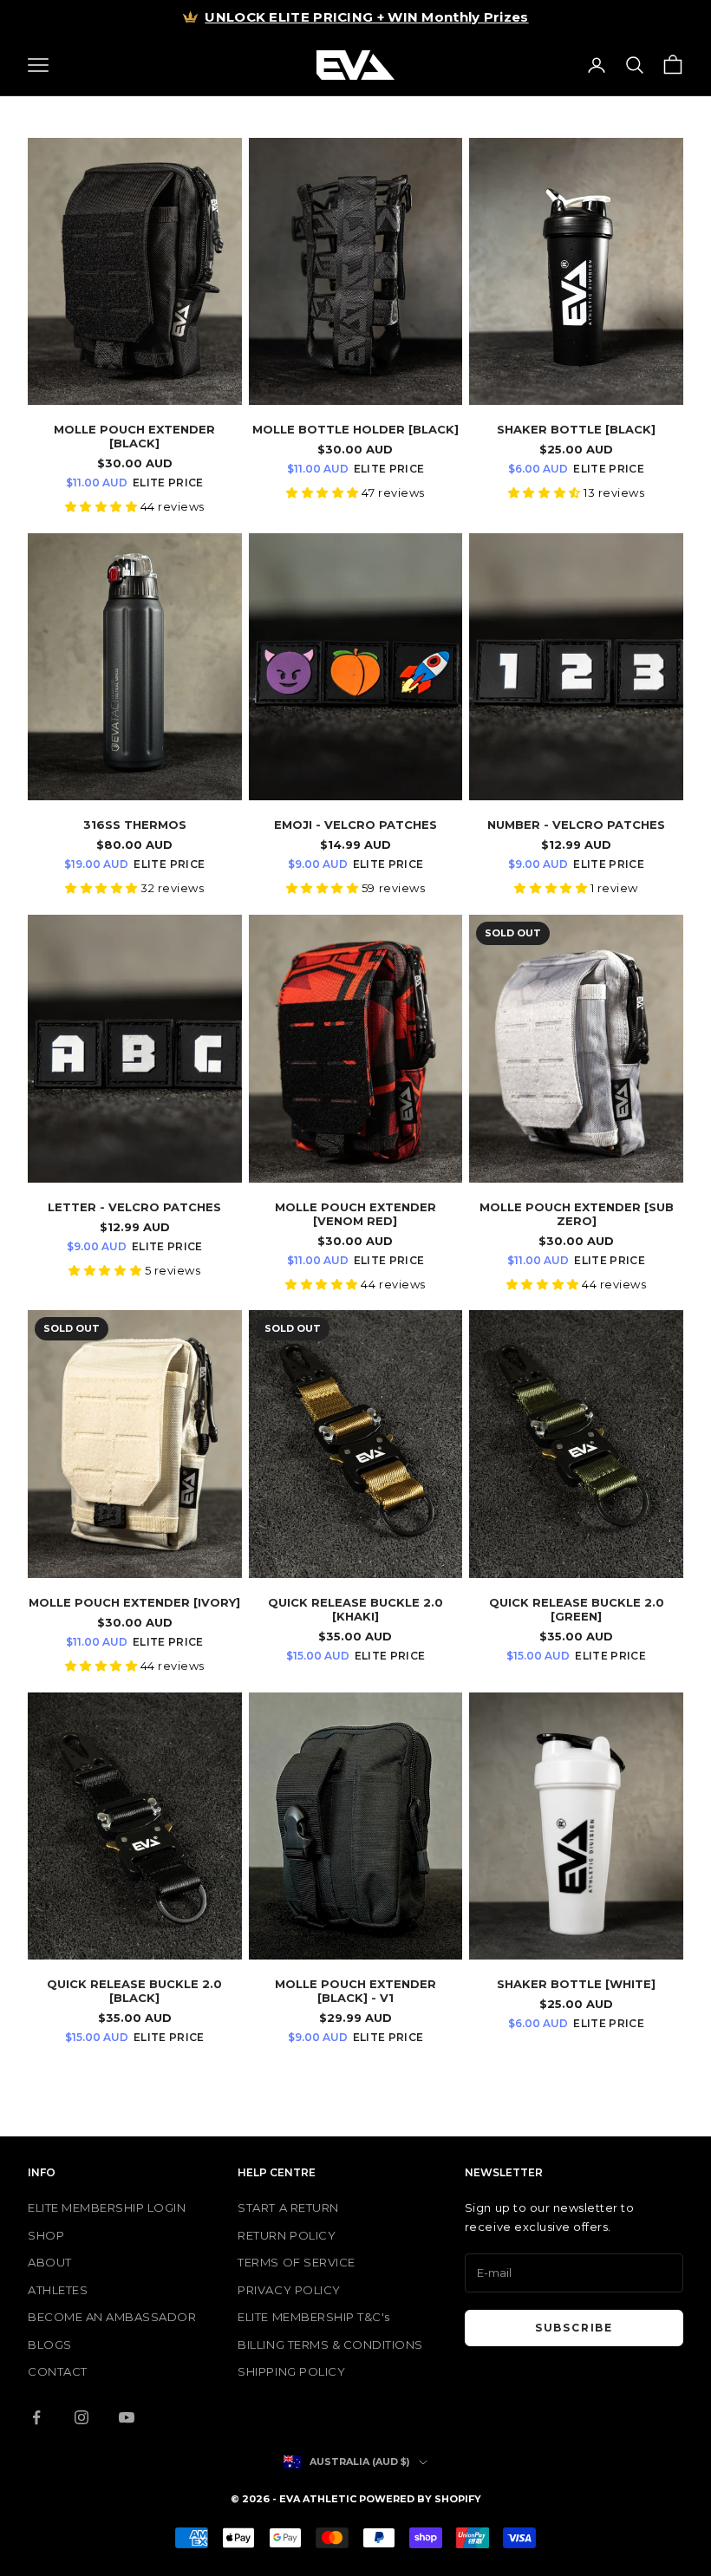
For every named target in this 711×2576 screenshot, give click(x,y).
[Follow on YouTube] (127, 2417)
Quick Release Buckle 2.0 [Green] (577, 1609)
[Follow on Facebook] (36, 2417)
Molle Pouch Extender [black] (134, 436)
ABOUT (50, 2262)
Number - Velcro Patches (576, 825)
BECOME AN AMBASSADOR (112, 2317)
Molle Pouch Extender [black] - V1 (355, 1991)
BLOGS (50, 2344)
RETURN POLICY (287, 2235)
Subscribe (574, 2328)
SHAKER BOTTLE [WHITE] (576, 1984)
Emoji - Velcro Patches (355, 825)
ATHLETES (58, 2290)
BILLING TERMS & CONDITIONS (330, 2344)
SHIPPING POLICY (291, 2371)
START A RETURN (288, 2208)
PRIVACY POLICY (289, 2290)
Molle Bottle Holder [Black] (355, 429)
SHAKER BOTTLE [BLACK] (576, 429)
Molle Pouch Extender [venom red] (355, 1214)
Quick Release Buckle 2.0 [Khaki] (355, 1609)
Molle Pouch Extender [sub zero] (577, 1214)
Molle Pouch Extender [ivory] (134, 1602)
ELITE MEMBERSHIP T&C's (313, 2317)
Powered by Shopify (420, 2499)
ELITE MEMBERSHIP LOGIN (107, 2208)
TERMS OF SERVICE (296, 2262)
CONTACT (58, 2371)
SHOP (46, 2235)
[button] (103, 506)
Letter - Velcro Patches (134, 1207)
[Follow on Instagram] (82, 2417)
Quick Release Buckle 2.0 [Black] (134, 1991)
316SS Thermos (135, 825)
